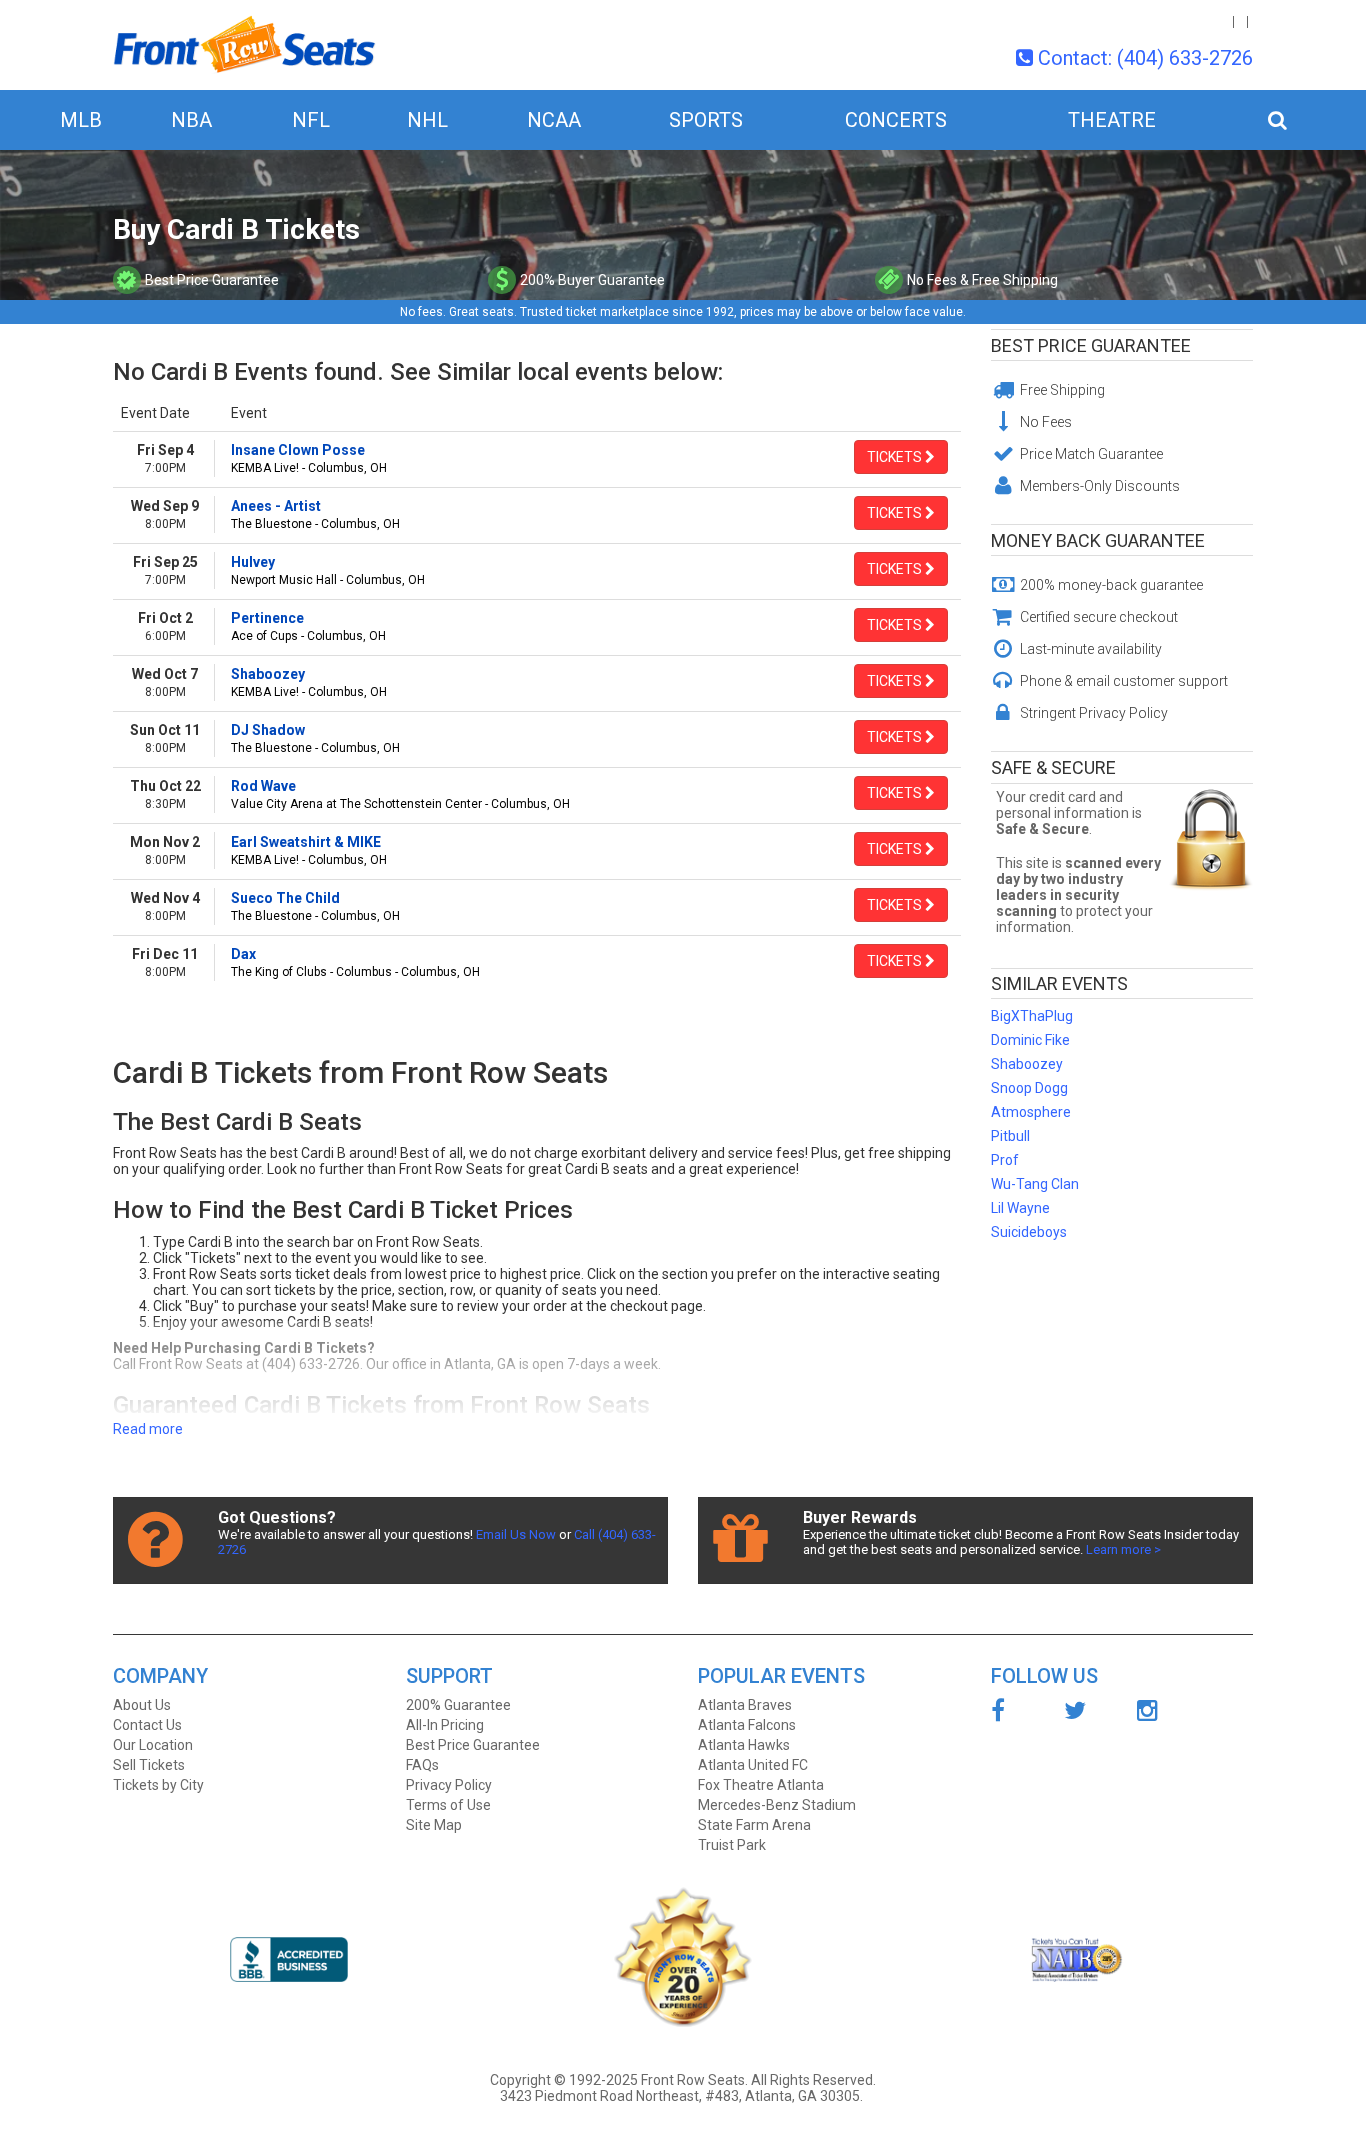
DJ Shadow (268, 730)
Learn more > (1123, 1549)
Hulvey (253, 562)
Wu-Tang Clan (1035, 1184)
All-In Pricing (445, 1725)
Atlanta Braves (745, 1705)
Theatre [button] (1112, 120)
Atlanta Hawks (744, 1745)
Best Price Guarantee (1091, 345)
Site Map (434, 1825)
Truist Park (732, 1845)
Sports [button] (706, 120)
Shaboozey (268, 674)
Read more (148, 1429)
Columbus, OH (347, 468)
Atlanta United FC (753, 1765)
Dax (243, 954)
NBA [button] (191, 120)
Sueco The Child (285, 898)
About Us (142, 1705)
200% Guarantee (458, 1705)
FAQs (422, 1765)
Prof (1005, 1160)
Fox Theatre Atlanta (761, 1785)
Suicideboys (1029, 1232)
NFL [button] (311, 120)
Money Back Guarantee (1098, 540)
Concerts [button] (896, 120)
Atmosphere (1031, 1112)
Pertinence (267, 618)
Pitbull (1010, 1136)
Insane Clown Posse (298, 450)
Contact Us (147, 1725)
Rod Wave (263, 786)
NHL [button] (427, 120)
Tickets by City (158, 1785)
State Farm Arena (754, 1825)
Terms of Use (448, 1805)
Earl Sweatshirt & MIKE (306, 842)
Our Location (153, 1745)
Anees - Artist (276, 506)
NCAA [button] (554, 120)
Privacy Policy (449, 1785)
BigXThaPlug (1032, 1016)
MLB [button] (81, 120)
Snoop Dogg (1029, 1088)
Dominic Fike (1030, 1040)
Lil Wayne (1020, 1208)
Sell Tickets (149, 1765)
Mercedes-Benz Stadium (777, 1805)
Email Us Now (516, 1534)
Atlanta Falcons (747, 1725)
